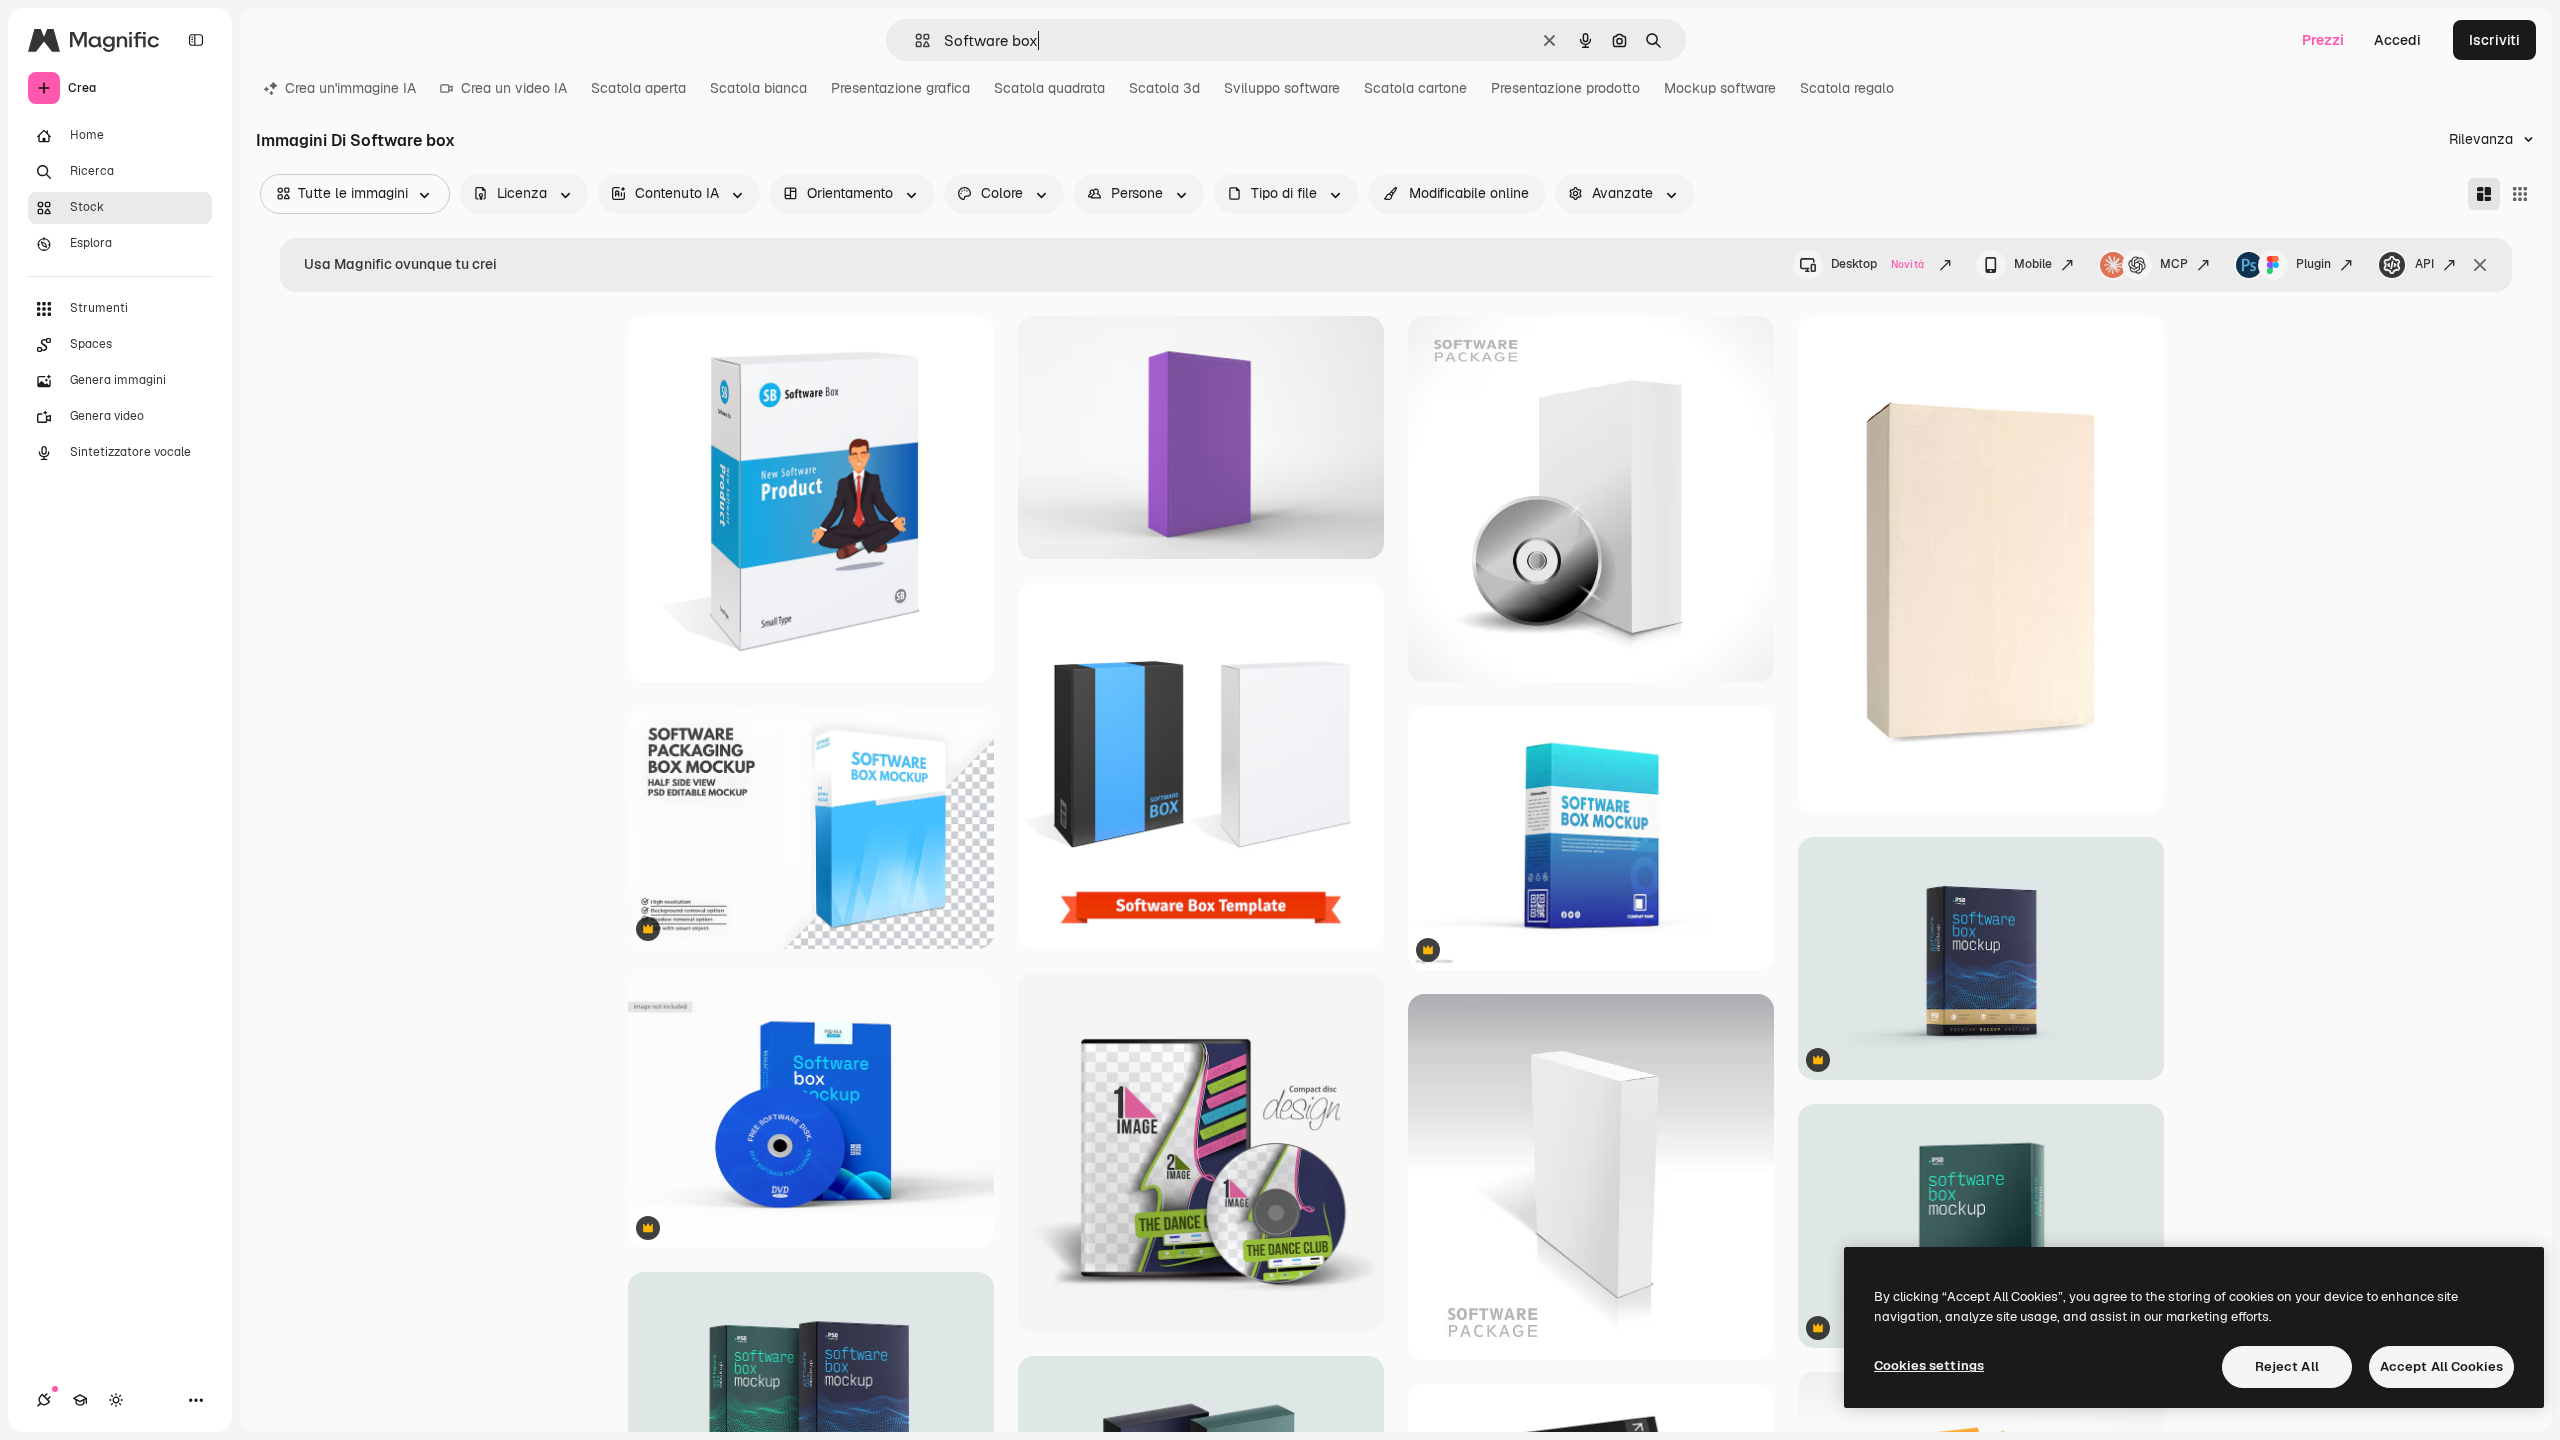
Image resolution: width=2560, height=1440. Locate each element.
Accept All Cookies (2441, 1366)
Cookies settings (1929, 1365)
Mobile (2033, 264)
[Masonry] (2484, 194)
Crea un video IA (514, 88)
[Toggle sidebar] (196, 40)
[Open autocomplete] (914, 40)
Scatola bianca (758, 88)
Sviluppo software (1282, 88)
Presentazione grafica (900, 88)
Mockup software (1720, 88)
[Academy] (80, 1400)
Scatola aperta (638, 88)
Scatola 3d (1164, 88)
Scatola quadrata (1049, 88)
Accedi (2397, 40)
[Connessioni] (44, 1400)
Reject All (2287, 1366)
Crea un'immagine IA (350, 88)
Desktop (1877, 264)
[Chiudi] (2480, 265)
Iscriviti (2494, 40)
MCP (2174, 264)
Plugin (2313, 264)
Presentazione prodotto (1565, 88)
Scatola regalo (1847, 88)
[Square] (2520, 194)
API (2424, 264)
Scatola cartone (1415, 88)
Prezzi (2323, 40)
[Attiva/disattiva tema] (116, 1400)
